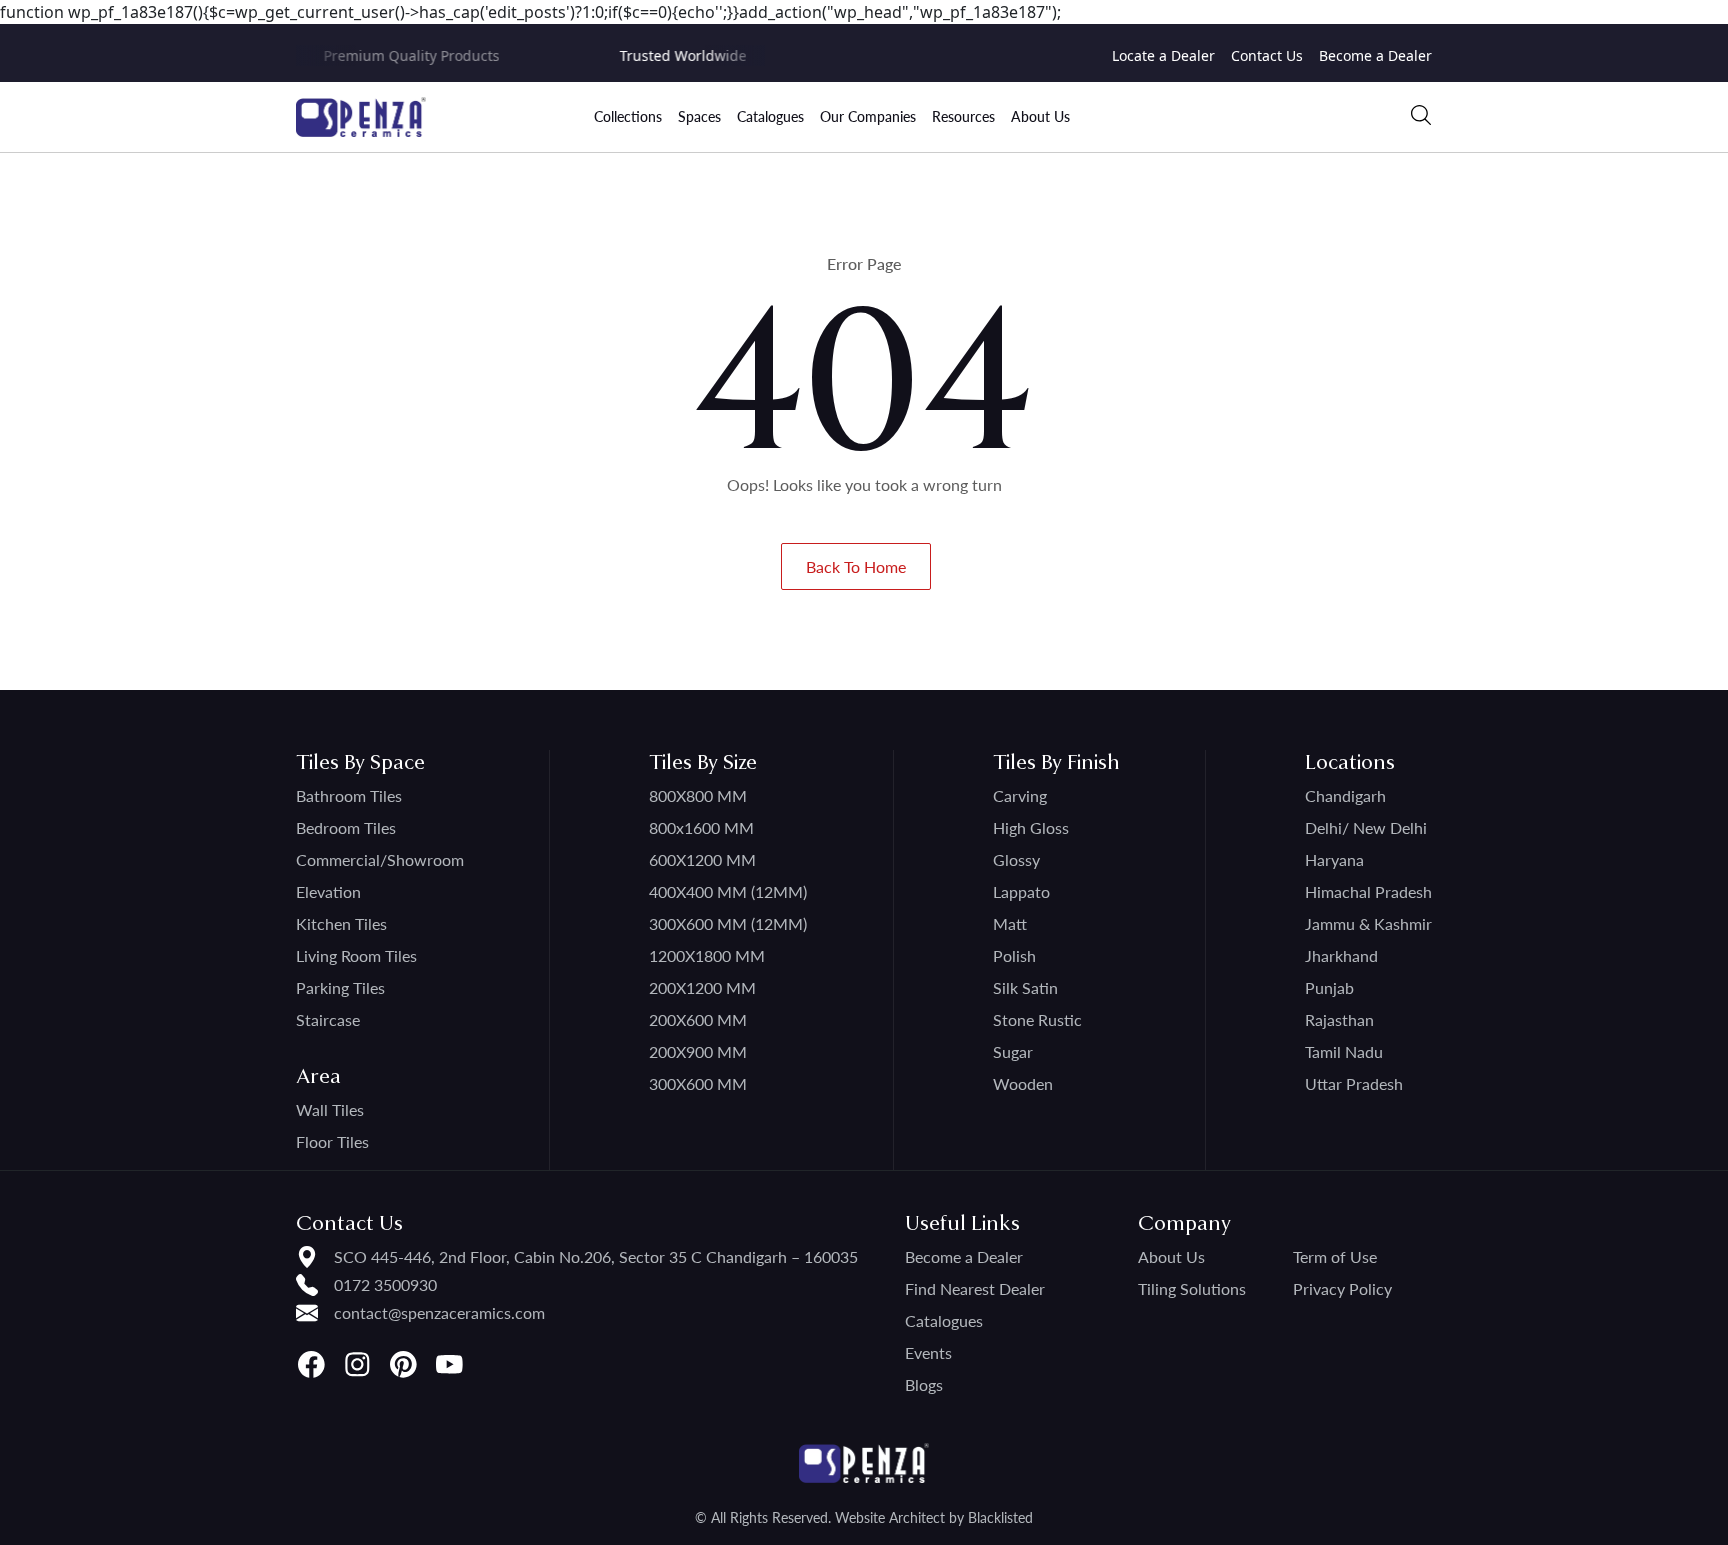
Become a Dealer (1375, 55)
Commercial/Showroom (380, 859)
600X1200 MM (702, 859)
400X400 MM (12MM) (728, 891)
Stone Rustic (1037, 1019)
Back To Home (856, 566)
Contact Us (1267, 55)
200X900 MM (698, 1051)
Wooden (1023, 1083)
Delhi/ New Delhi (1366, 827)
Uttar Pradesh (1354, 1083)
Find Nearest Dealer (975, 1288)
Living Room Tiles (356, 955)
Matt (1010, 923)
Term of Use (1335, 1256)
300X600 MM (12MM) (728, 923)
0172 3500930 (385, 1284)
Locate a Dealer (1163, 55)
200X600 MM (698, 1019)
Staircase (328, 1019)
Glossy (1016, 859)
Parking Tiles (340, 987)
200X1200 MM (702, 987)
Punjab (1329, 987)
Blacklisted (1000, 1517)
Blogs (924, 1384)
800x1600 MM (701, 827)
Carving (1020, 795)
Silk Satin (1025, 987)
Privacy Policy (1342, 1288)
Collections (628, 116)
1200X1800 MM (707, 955)
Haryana (1334, 859)
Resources (963, 116)
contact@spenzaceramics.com (439, 1312)
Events (928, 1352)
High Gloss (1031, 827)
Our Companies (868, 116)
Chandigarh (1345, 795)
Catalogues (770, 116)
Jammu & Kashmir (1368, 923)
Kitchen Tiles (341, 923)
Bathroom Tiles (349, 795)
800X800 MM (698, 795)
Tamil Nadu (1344, 1051)
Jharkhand (1341, 955)
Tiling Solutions (1192, 1288)
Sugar (1013, 1051)
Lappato (1021, 891)
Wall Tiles (330, 1109)
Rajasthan (1339, 1019)
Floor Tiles (332, 1141)
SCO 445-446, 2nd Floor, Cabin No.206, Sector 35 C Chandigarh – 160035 (596, 1256)
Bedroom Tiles (346, 827)
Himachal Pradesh (1368, 891)
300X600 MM (698, 1083)
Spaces (699, 116)
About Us (1040, 116)
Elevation (328, 891)
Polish (1014, 955)
